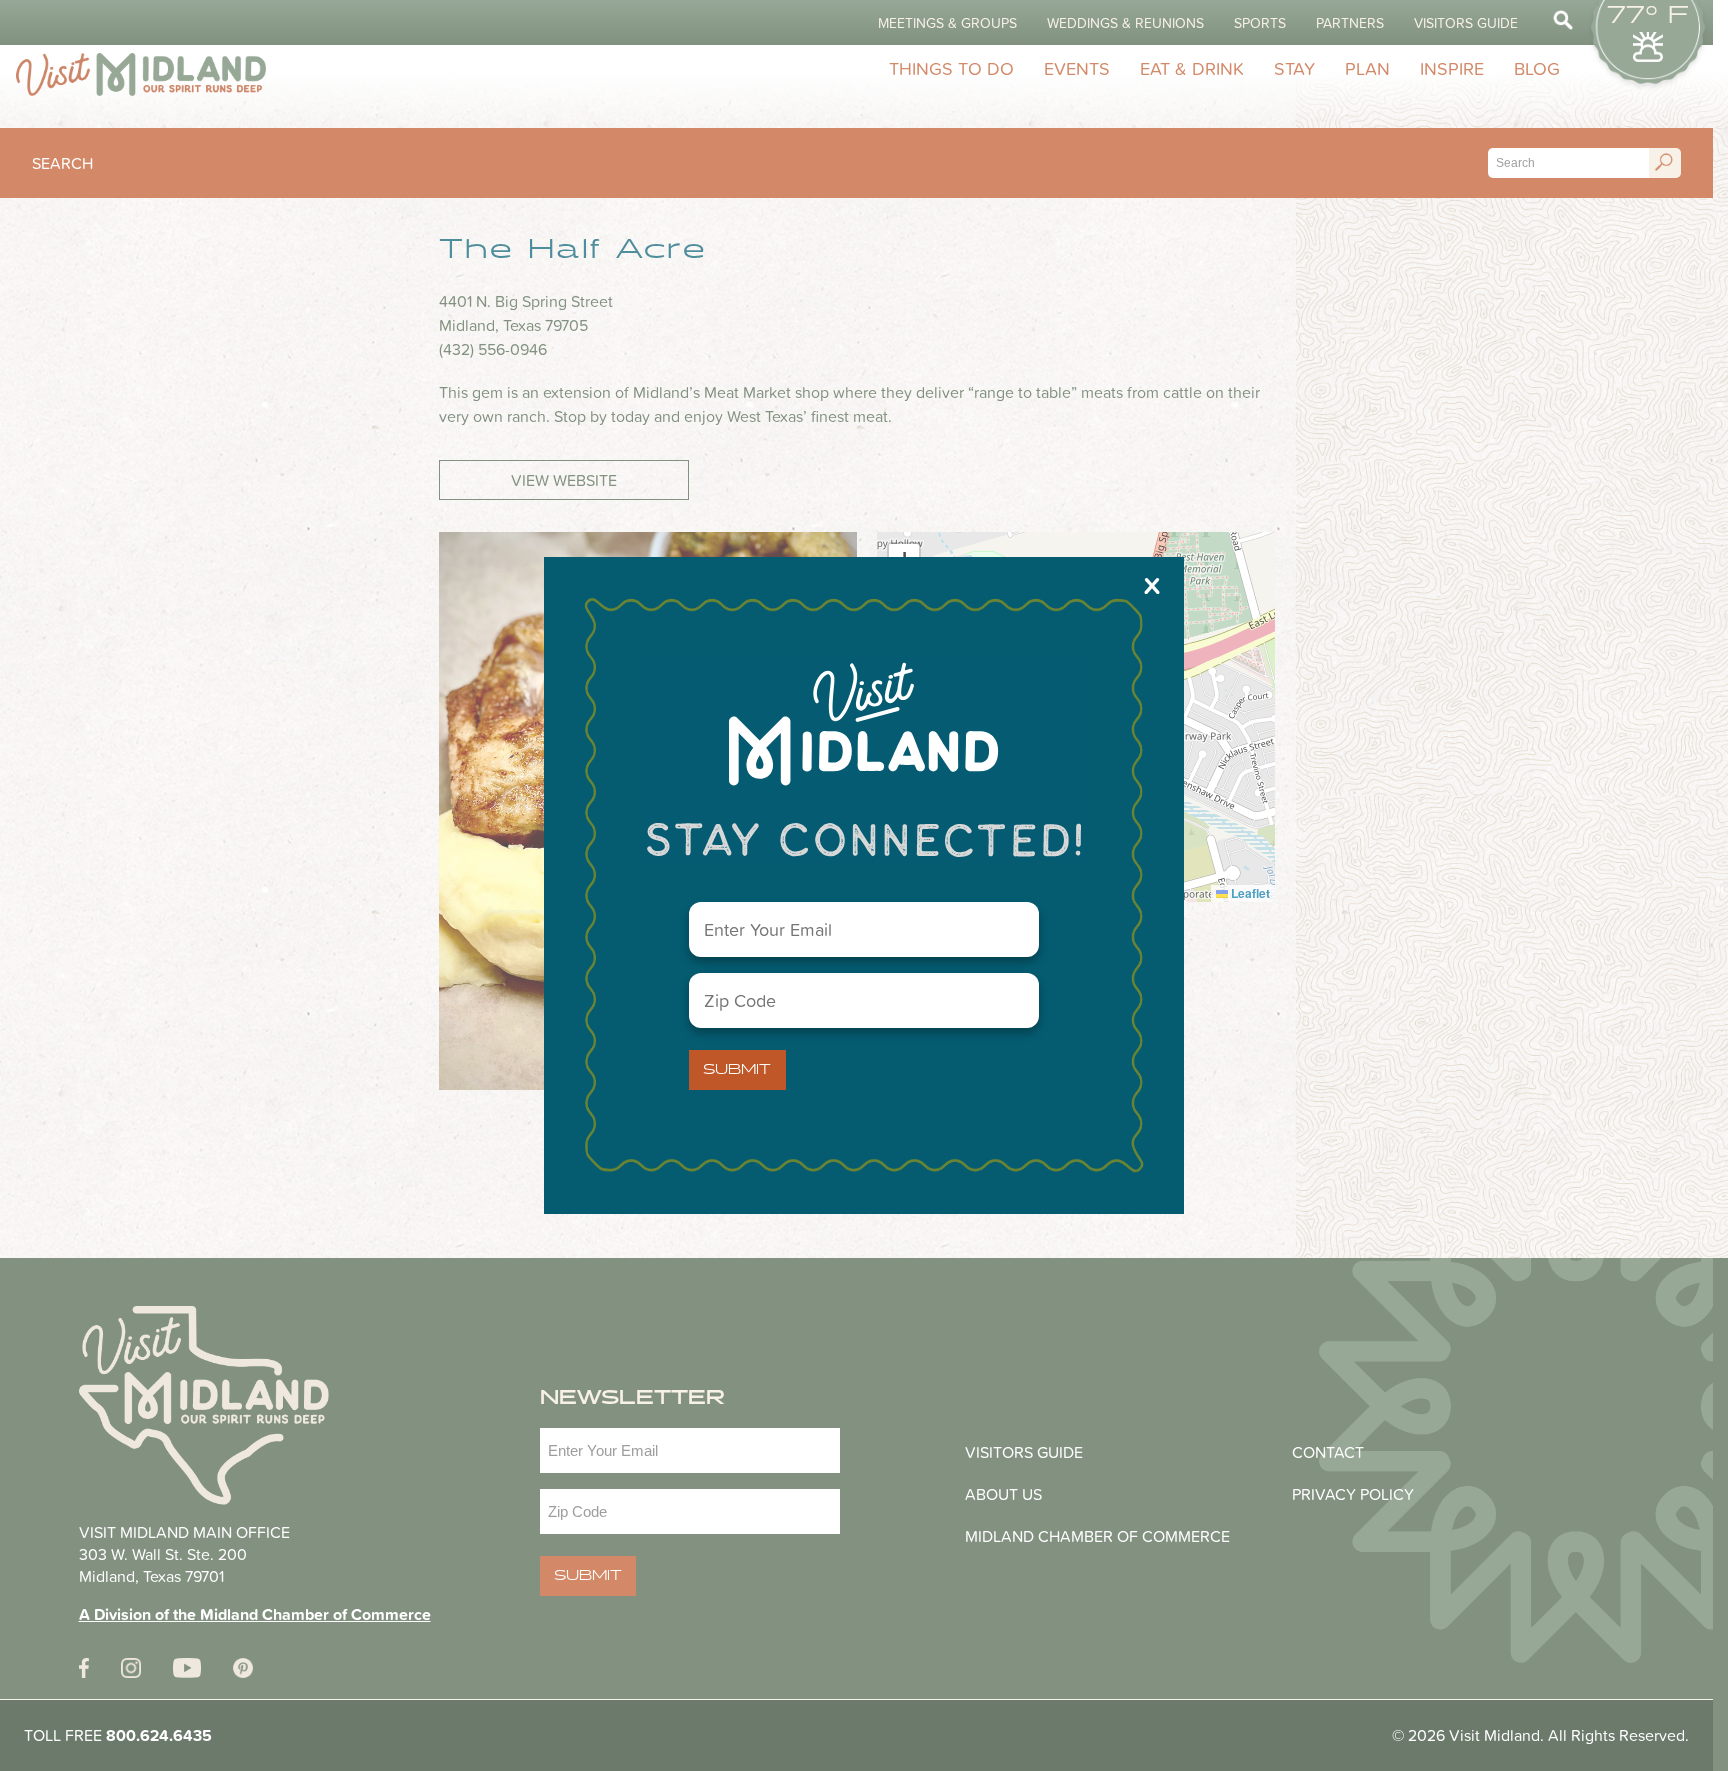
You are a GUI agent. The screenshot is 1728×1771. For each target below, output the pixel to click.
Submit (737, 1070)
